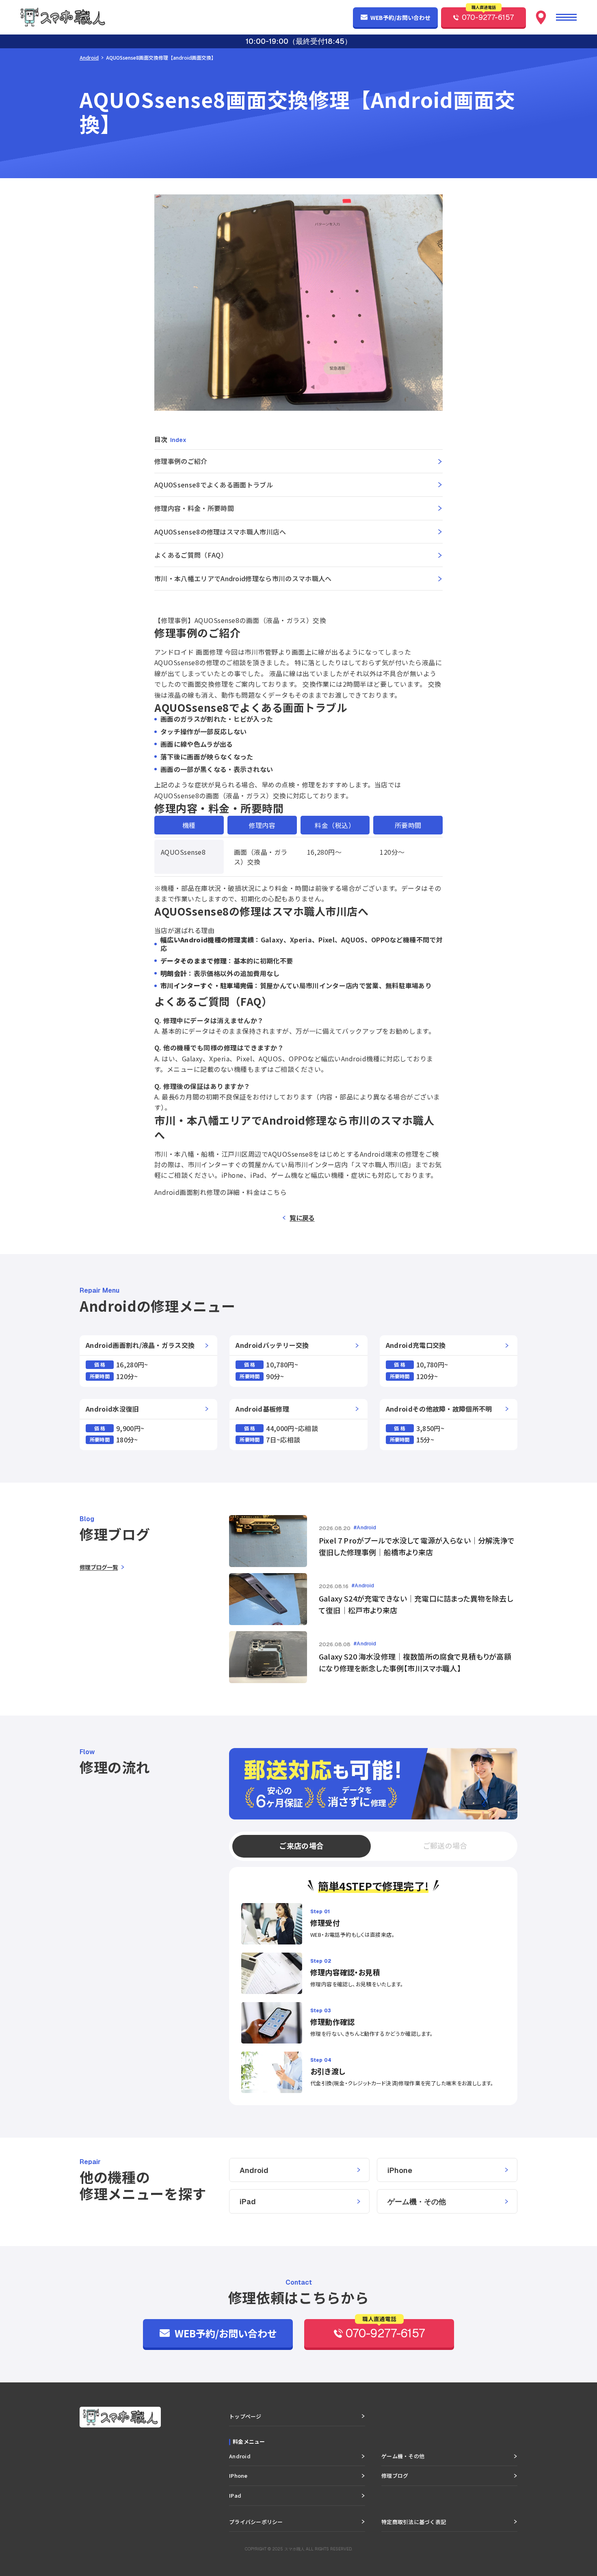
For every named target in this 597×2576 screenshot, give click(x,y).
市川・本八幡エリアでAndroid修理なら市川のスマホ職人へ (243, 578)
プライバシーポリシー (256, 2522)
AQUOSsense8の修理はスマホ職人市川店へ (220, 532)
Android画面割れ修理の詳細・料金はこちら (221, 1192)
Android (89, 57)
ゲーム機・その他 (417, 2202)
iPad (248, 2202)
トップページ (245, 2416)
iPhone (400, 2170)
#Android (365, 1528)
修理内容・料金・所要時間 (194, 508)
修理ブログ (395, 2476)
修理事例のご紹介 (181, 461)
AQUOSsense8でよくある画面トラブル (214, 485)
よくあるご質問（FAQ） (191, 555)
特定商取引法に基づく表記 (414, 2522)
